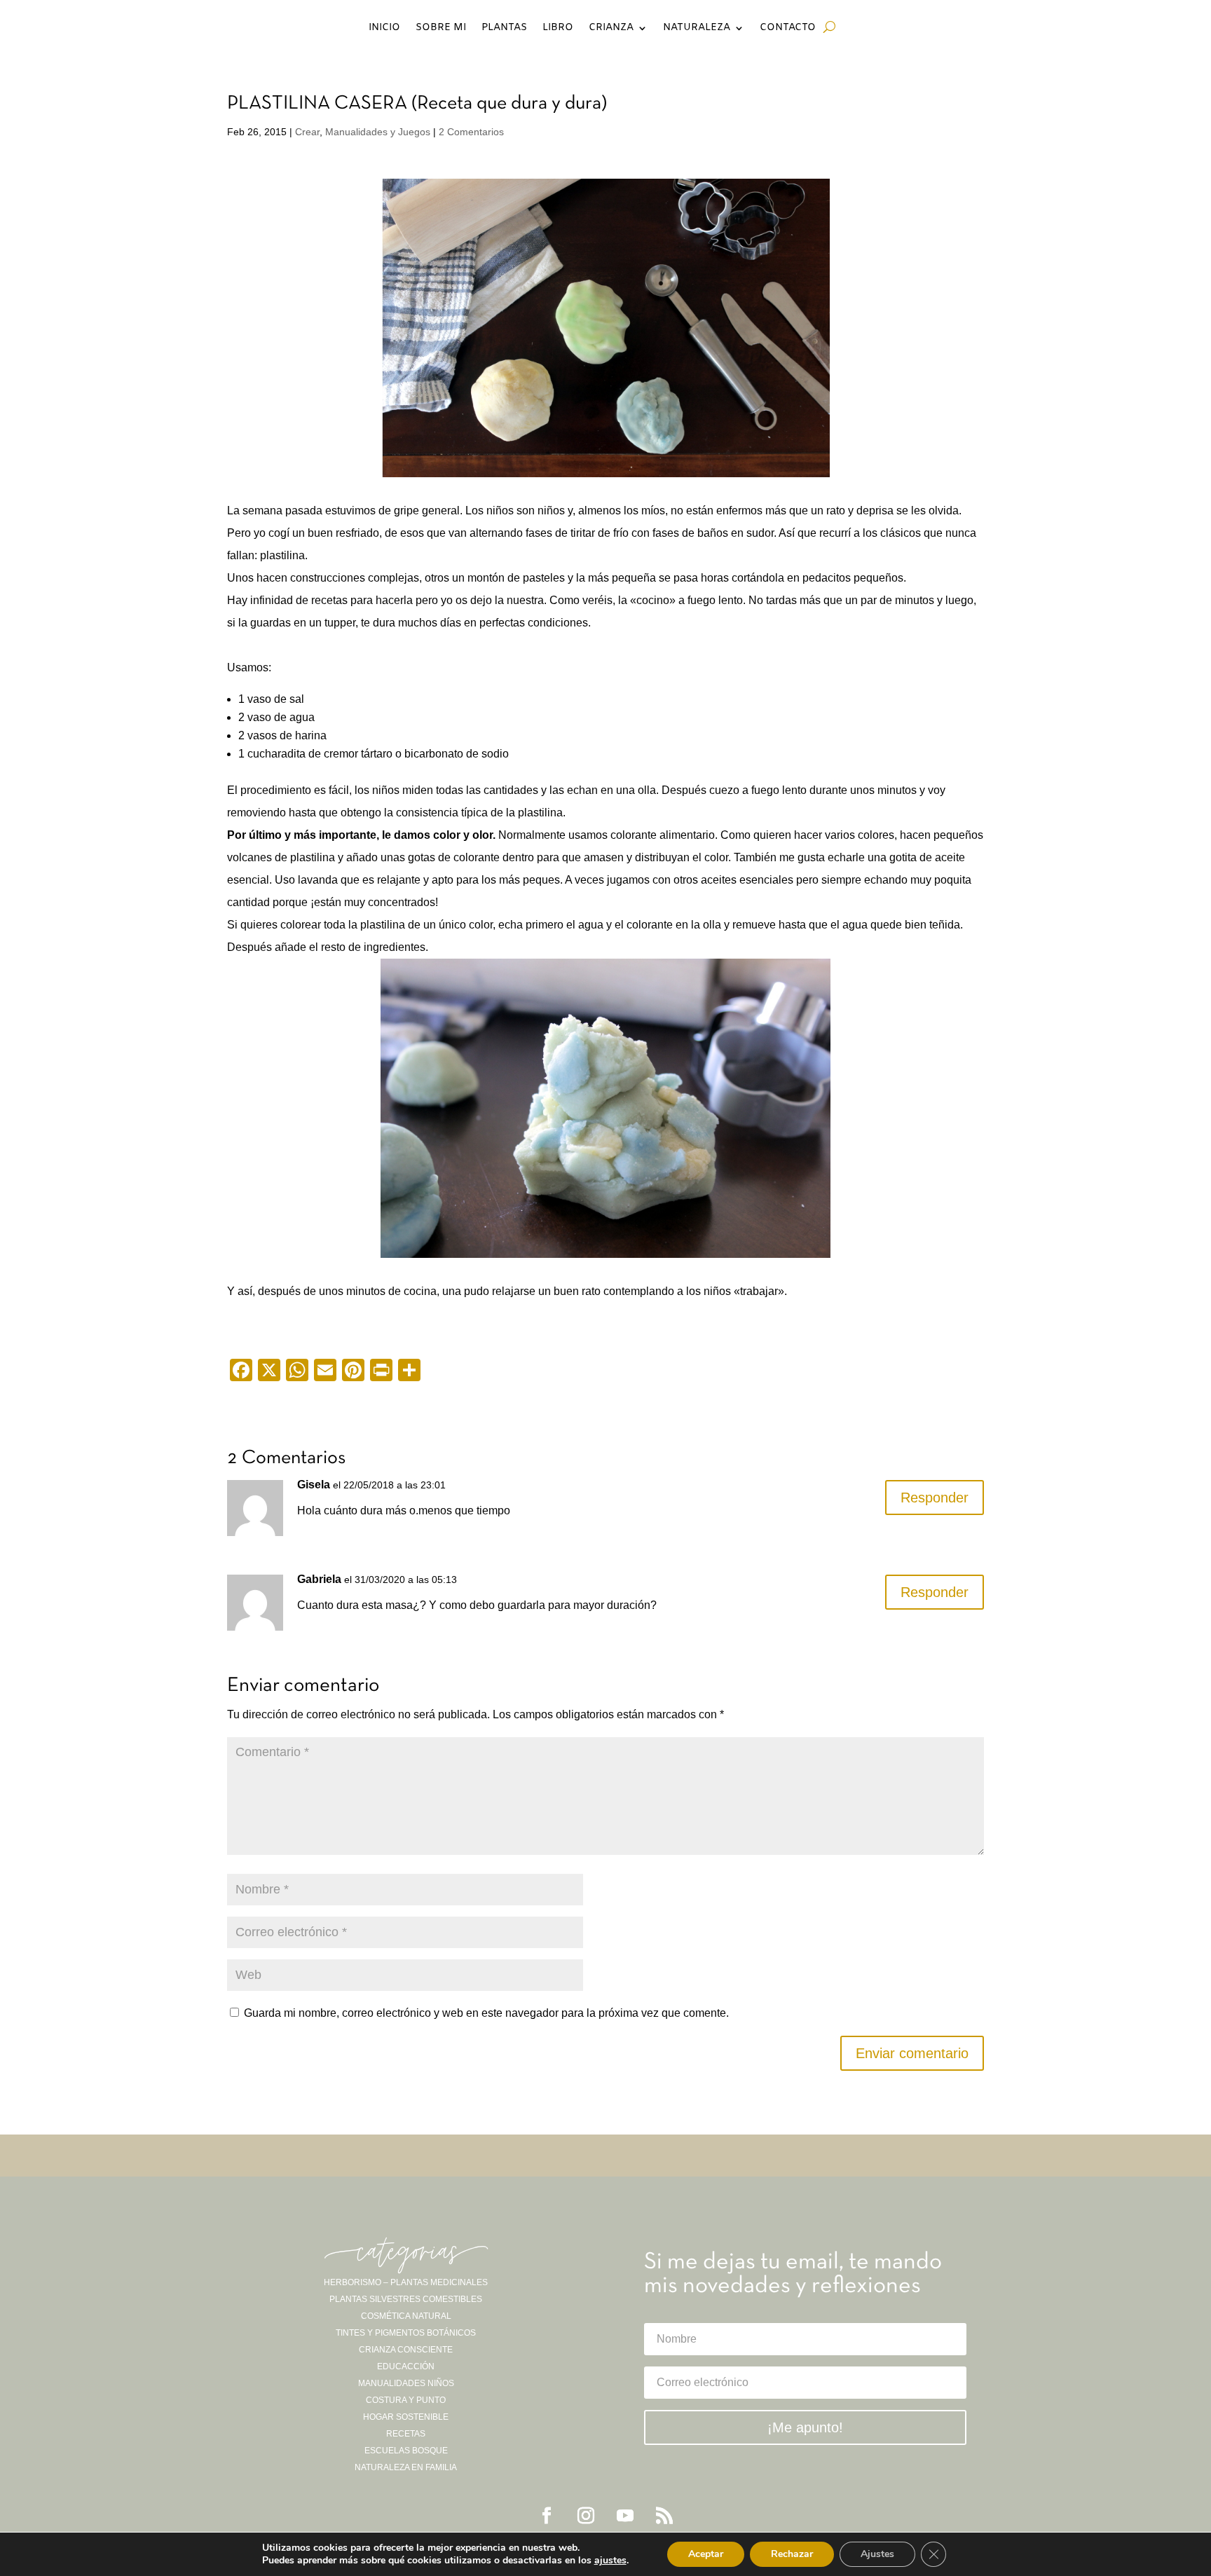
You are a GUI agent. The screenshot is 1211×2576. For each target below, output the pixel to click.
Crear (307, 132)
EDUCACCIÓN (406, 2366)
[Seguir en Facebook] (547, 2516)
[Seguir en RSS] (664, 2516)
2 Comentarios (471, 132)
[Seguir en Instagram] (586, 2516)
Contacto (788, 29)
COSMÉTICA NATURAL (406, 2316)
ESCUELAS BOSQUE (406, 2451)
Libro (558, 29)
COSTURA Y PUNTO (406, 2400)
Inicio (384, 29)
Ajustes (877, 2554)
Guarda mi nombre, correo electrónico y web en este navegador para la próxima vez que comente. (486, 2013)
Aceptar (706, 2554)
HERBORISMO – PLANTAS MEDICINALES (406, 2282)
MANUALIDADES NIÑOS (406, 2383)
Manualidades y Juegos (378, 132)
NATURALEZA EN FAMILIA (406, 2467)
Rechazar (792, 2554)
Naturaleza (697, 29)
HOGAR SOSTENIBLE (406, 2417)
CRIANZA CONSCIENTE (406, 2350)
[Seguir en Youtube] (625, 2516)
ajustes (610, 2561)
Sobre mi (441, 29)
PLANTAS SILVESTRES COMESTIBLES (406, 2299)
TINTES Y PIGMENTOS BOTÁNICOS (406, 2333)
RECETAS (406, 2434)
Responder (935, 1498)
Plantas (504, 29)
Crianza (611, 29)
